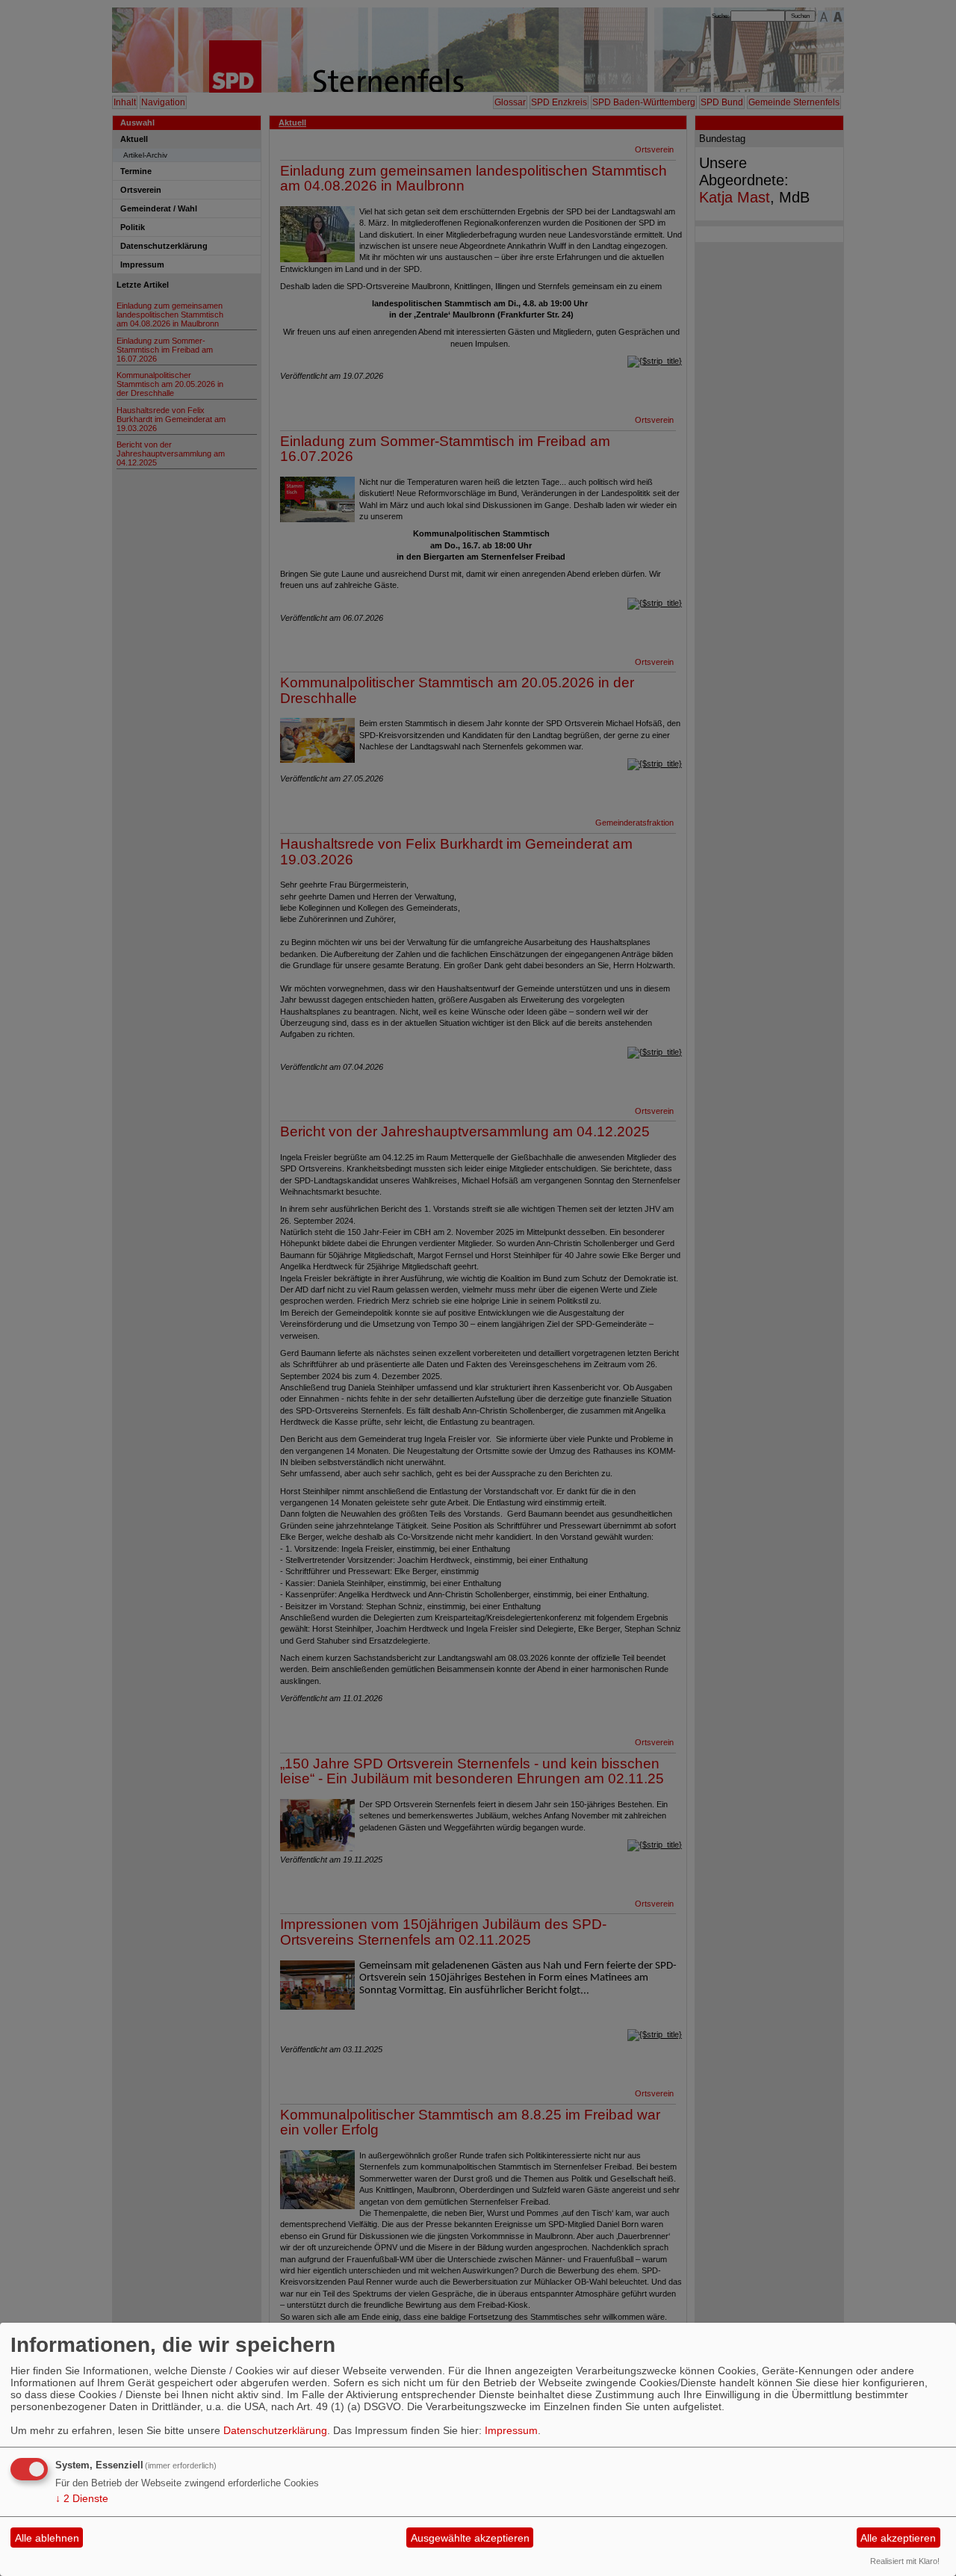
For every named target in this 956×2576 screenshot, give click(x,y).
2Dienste (82, 2498)
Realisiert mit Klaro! (905, 2561)
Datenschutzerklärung (275, 2430)
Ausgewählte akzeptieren (470, 2538)
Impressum (511, 2430)
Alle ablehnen (47, 2538)
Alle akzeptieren (898, 2538)
